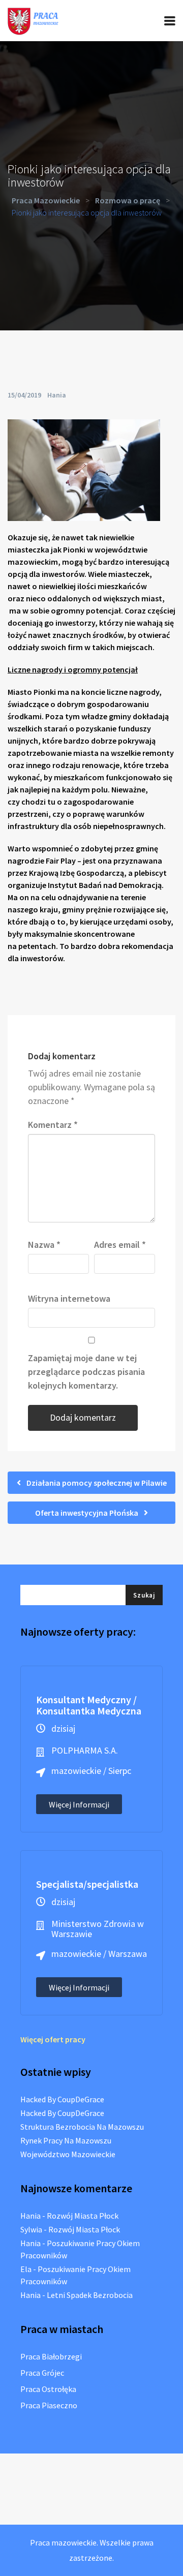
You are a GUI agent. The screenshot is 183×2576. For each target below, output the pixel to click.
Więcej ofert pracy (53, 2039)
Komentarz (53, 1125)
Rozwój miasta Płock (83, 2216)
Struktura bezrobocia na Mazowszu (82, 2127)
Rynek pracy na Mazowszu (66, 2140)
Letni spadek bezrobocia (90, 2295)
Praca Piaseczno (49, 2405)
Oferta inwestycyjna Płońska (87, 1513)
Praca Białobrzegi (51, 2356)
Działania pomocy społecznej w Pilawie (96, 1483)
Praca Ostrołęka (48, 2389)
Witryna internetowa (69, 1298)
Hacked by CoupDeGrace (62, 2099)
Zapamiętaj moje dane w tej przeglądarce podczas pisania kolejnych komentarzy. (86, 1372)
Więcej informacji (79, 1804)
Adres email (120, 1245)
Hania (57, 395)
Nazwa (44, 1245)
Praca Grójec (42, 2373)
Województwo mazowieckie (68, 2154)
